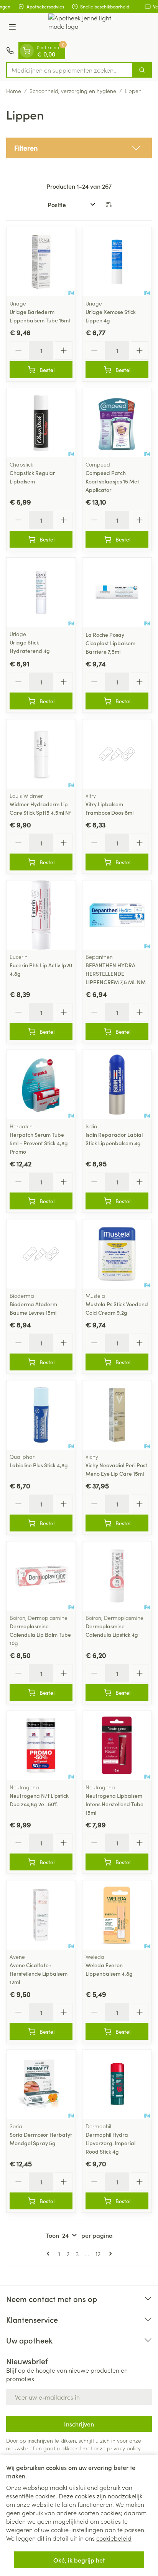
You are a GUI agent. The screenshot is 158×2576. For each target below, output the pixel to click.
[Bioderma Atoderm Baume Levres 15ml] (41, 1254)
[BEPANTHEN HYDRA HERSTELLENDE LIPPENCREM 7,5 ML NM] (117, 915)
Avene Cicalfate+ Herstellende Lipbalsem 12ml (39, 1973)
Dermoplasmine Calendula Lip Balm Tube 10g (40, 1634)
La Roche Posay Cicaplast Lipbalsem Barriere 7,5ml (110, 643)
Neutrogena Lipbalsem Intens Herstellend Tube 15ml (114, 1804)
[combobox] (69, 70)
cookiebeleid (114, 2538)
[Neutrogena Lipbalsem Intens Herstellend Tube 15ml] (117, 1746)
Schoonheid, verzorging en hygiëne (73, 91)
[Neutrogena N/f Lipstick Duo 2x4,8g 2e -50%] (41, 1746)
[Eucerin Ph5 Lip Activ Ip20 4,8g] (41, 915)
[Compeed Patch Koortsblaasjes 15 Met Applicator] (117, 423)
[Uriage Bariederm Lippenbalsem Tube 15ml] (41, 262)
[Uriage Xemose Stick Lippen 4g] (117, 262)
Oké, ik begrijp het (79, 2560)
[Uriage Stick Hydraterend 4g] (41, 592)
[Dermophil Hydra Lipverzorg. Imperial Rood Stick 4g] (117, 2084)
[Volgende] (109, 2254)
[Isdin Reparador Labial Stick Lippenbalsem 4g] (117, 1085)
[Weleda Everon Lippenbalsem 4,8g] (117, 1915)
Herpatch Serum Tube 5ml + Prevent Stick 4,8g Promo (39, 1143)
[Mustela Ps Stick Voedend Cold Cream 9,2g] (117, 1254)
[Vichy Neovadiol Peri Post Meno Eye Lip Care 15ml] (117, 1415)
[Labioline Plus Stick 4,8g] (41, 1415)
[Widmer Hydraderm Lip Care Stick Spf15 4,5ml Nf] (41, 754)
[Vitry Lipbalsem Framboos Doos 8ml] (117, 754)
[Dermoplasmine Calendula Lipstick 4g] (117, 1576)
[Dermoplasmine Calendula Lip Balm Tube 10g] (41, 1576)
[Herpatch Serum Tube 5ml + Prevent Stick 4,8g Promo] (41, 1085)
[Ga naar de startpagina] (87, 28)
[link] (49, 2254)
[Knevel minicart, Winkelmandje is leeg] (27, 51)
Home (14, 91)
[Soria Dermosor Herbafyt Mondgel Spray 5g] (41, 2084)
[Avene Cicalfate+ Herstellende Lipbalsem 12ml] (41, 1915)
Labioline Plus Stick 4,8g (39, 1465)
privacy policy (124, 2448)
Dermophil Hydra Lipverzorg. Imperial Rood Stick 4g (110, 2143)
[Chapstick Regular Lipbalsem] (41, 423)
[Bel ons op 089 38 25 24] (10, 51)
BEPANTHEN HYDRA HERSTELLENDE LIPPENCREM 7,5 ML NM (116, 973)
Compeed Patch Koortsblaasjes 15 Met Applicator (112, 481)
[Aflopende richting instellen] (109, 204)
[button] (79, 148)
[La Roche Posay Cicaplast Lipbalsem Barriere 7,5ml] (117, 592)
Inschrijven (79, 2424)
